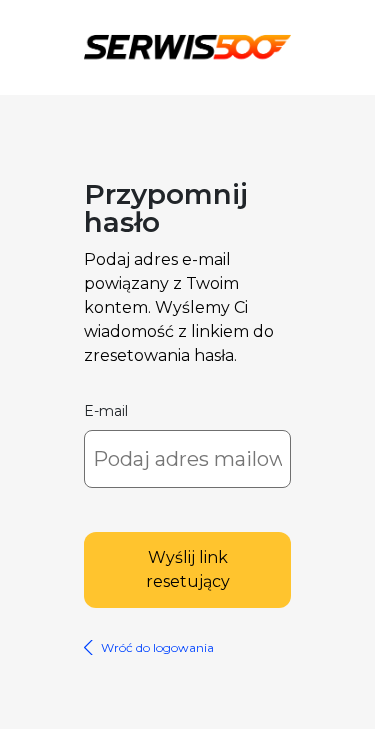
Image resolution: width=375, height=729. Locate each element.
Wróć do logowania (157, 647)
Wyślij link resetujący (188, 569)
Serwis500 (187, 44)
